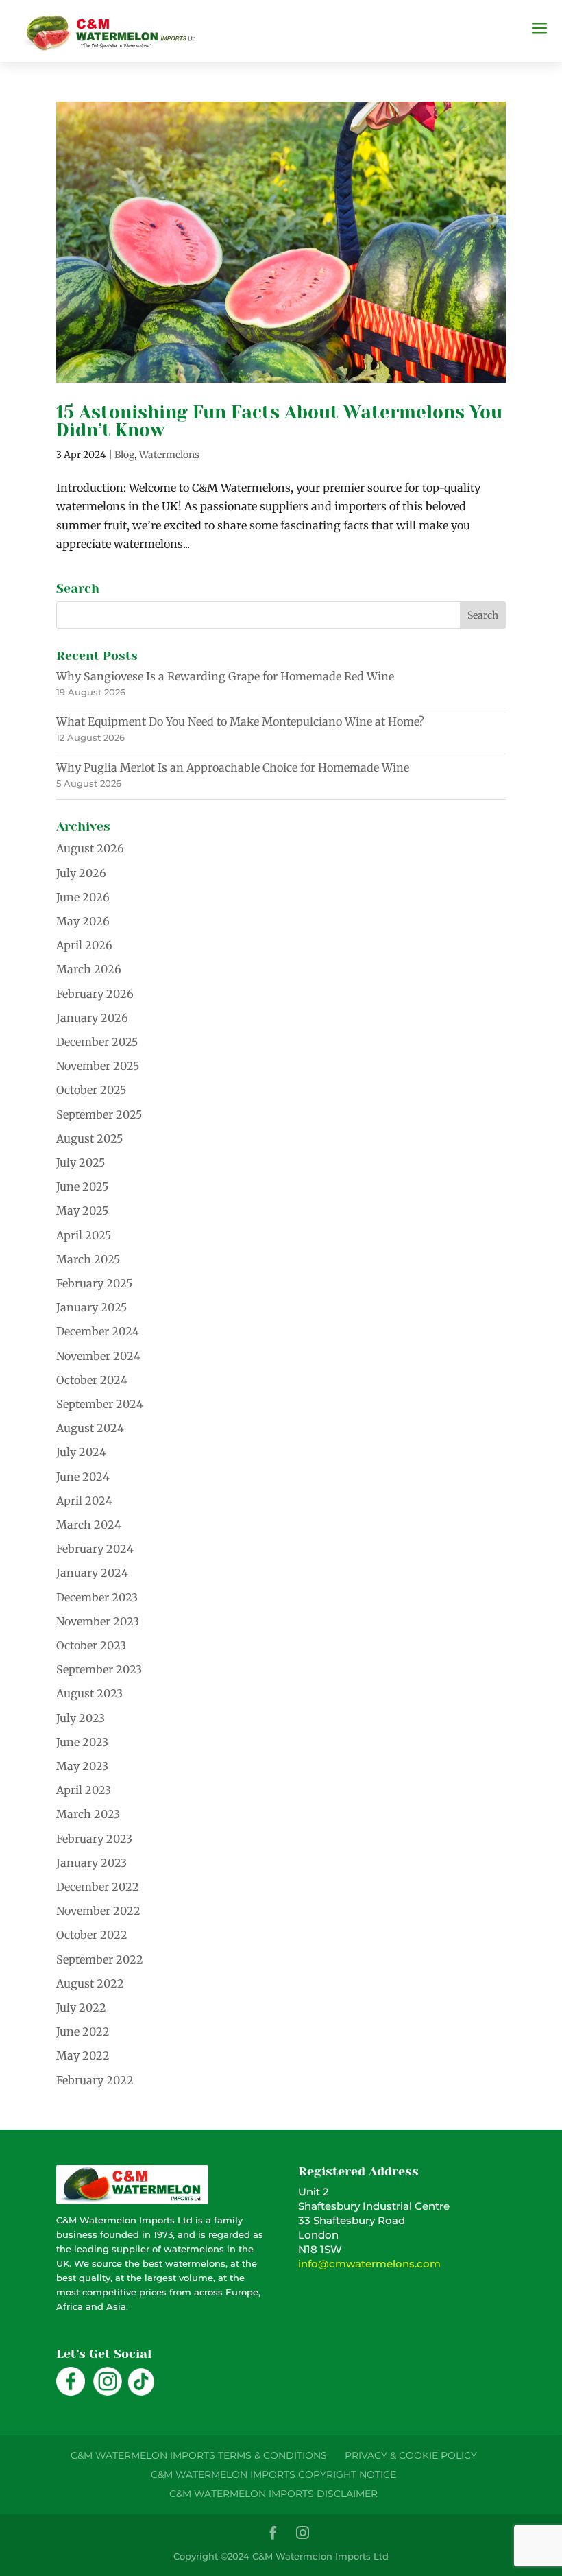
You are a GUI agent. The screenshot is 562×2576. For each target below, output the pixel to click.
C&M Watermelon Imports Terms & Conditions (199, 2455)
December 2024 (98, 1331)
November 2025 (98, 1066)
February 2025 (94, 1283)
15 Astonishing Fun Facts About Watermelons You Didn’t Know (279, 421)
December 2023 (97, 1597)
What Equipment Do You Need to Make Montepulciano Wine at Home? (240, 721)
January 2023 (91, 1863)
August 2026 (90, 848)
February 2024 (95, 1549)
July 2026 (81, 873)
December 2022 (98, 1887)
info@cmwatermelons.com (369, 2264)
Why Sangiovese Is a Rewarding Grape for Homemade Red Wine (225, 676)
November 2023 (98, 1621)
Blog (124, 455)
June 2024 (83, 1477)
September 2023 (99, 1669)
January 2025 (91, 1307)
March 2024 (89, 1525)
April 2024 (84, 1501)
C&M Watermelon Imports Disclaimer (273, 2494)
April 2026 (84, 945)
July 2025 (81, 1162)
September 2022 (100, 1959)
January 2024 (92, 1573)
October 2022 (92, 1935)
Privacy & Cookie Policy (411, 2455)
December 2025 (97, 1042)
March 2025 (88, 1259)
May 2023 (82, 1766)
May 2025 (82, 1211)
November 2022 (98, 1911)
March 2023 (88, 1814)
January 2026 (92, 1018)
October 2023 (91, 1645)
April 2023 (84, 1790)
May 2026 (83, 921)
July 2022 (81, 2007)
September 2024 (100, 1404)
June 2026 (83, 897)
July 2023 (81, 1718)
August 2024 (90, 1428)
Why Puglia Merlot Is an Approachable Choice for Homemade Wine (233, 767)
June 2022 (83, 2031)
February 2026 (95, 994)
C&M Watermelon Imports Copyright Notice (273, 2474)
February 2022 (95, 2080)
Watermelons (169, 455)
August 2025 (89, 1138)
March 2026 (89, 969)
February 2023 (94, 1839)
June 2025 (82, 1186)
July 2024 (81, 1452)
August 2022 (90, 1983)
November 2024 (98, 1356)
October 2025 (91, 1090)
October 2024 (92, 1380)
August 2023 (89, 1693)
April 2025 (84, 1235)
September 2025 (99, 1114)
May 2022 (83, 2055)
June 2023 (82, 1742)
